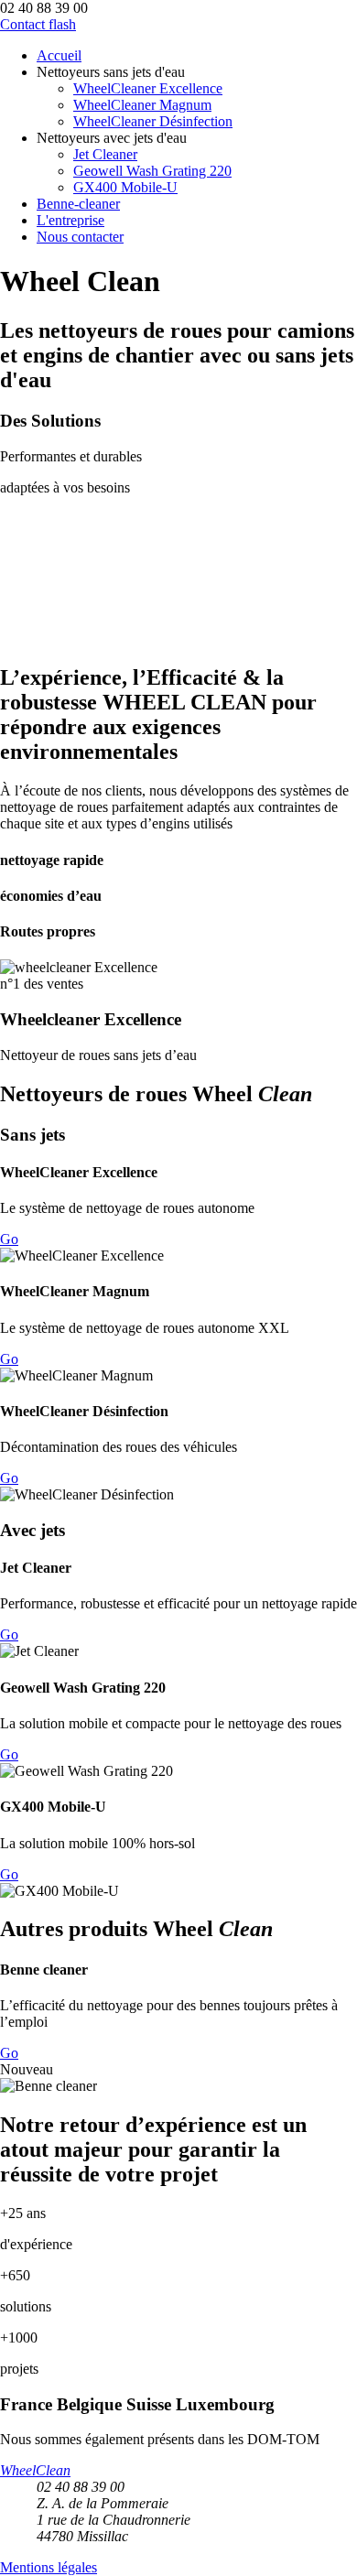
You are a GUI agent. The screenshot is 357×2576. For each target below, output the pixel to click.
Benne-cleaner (78, 204)
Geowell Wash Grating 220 (152, 171)
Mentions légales (49, 2567)
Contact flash (38, 24)
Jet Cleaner (105, 154)
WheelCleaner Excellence (148, 88)
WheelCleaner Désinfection (153, 121)
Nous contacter (80, 237)
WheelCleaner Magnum (142, 105)
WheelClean (35, 2470)
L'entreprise (70, 220)
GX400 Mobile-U (125, 187)
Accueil (59, 55)
